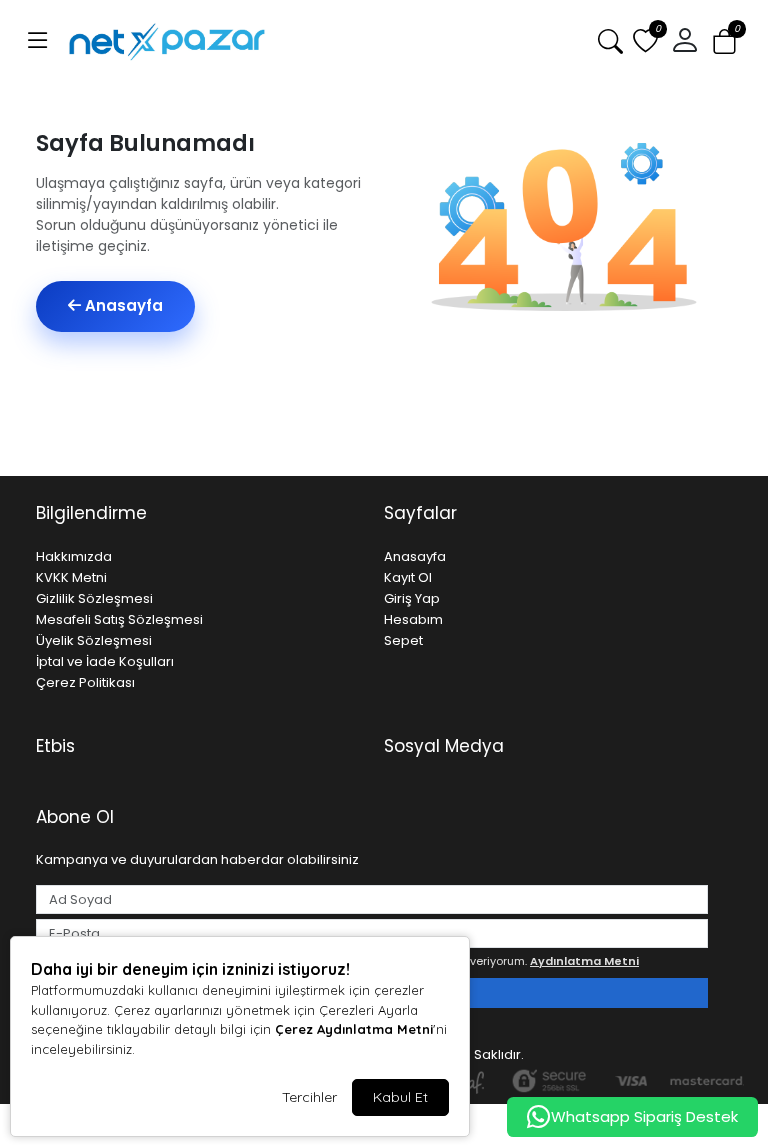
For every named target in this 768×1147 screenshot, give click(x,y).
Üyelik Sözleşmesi (94, 640)
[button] (38, 41)
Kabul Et (400, 1097)
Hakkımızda (74, 556)
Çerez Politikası (85, 682)
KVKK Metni (71, 577)
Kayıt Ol (408, 577)
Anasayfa (122, 305)
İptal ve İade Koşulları (105, 661)
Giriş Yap (412, 598)
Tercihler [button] (309, 1097)
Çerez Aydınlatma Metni (354, 1029)
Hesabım (413, 619)
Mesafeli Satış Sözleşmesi (119, 619)
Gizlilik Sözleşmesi (94, 598)
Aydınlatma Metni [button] (584, 961)
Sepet (403, 640)
